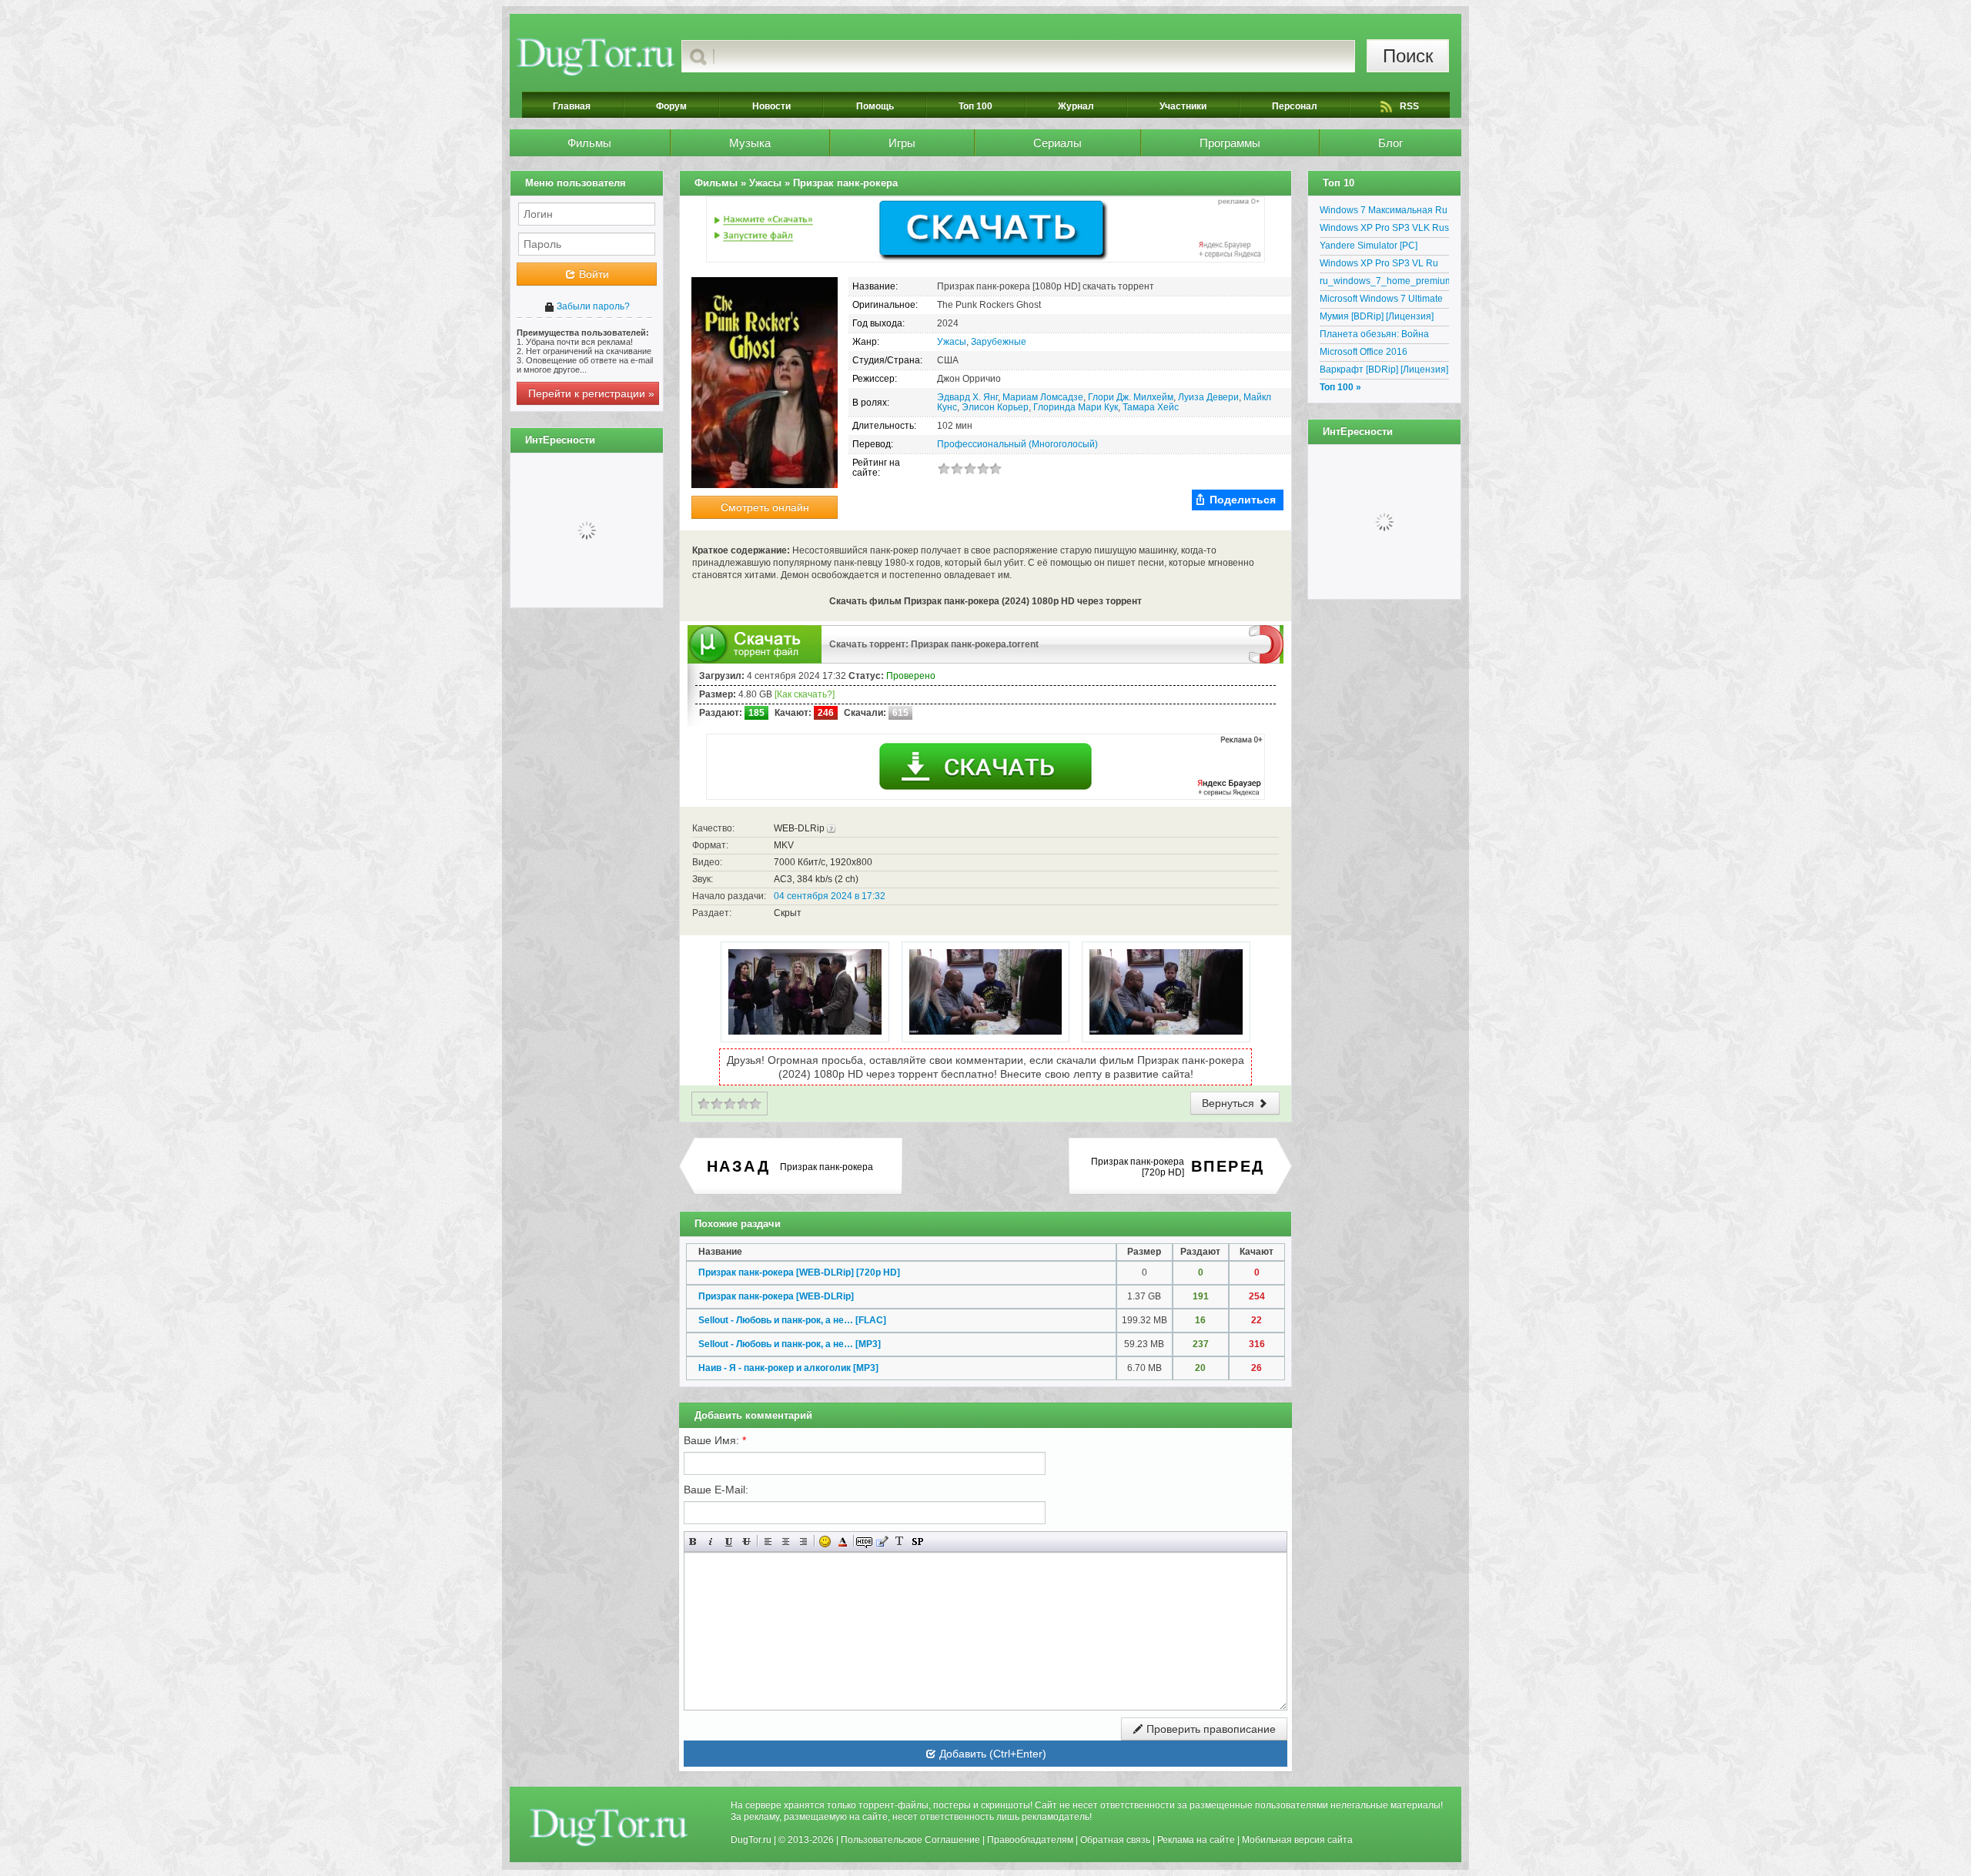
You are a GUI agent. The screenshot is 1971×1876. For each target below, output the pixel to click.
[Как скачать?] (805, 694)
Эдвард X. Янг (967, 397)
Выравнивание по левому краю (768, 1542)
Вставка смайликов (825, 1542)
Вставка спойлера (917, 1542)
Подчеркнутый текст (729, 1542)
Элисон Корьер (995, 407)
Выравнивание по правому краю (803, 1542)
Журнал (1076, 106)
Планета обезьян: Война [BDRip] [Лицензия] (1374, 336)
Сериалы (1057, 143)
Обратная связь (1115, 1840)
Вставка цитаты (882, 1542)
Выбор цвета (843, 1542)
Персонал (1295, 106)
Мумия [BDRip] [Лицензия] (1377, 316)
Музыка (750, 143)
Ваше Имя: (715, 1440)
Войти (592, 274)
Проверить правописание (1210, 1729)
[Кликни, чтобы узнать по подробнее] (831, 828)
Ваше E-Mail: (716, 1490)
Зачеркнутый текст (746, 1542)
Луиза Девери (1208, 397)
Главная (572, 106)
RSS (1409, 106)
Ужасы (952, 342)
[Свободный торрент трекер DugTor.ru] (609, 1827)
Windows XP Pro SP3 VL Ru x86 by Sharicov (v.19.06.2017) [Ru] (1384, 266)
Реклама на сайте (1196, 1840)
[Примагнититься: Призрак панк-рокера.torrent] (1266, 644)
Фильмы (589, 143)
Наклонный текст (711, 1542)
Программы (1230, 143)
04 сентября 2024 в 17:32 (830, 896)
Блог (1390, 143)
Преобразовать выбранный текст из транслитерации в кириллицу (900, 1542)
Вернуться (1230, 1103)
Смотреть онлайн (765, 507)
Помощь (875, 106)
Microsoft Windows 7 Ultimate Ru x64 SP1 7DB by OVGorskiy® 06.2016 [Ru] (1381, 301)
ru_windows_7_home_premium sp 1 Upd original (1384, 283)
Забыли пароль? (592, 306)
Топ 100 (975, 106)
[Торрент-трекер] (596, 56)
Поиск (1408, 56)
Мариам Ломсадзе (1043, 397)
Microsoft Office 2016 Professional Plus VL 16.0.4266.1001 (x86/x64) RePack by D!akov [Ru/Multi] (1379, 354)
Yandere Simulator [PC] (1369, 246)
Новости (771, 106)
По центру (786, 1542)
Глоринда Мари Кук (1076, 407)
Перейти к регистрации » (591, 393)
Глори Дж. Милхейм (1131, 397)
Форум (671, 106)
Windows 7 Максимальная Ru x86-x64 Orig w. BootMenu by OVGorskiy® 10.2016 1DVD (1384, 212)
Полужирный (693, 1542)
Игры (902, 143)
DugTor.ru (751, 1840)
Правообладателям (1030, 1840)
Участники (1183, 106)
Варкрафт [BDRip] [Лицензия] (1384, 370)
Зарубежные (999, 342)
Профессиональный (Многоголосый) (1017, 444)
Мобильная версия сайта (1297, 1840)
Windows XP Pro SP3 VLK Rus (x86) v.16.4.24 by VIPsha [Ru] (1384, 230)
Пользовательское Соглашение (910, 1840)
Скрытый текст (864, 1542)
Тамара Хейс (1151, 407)
